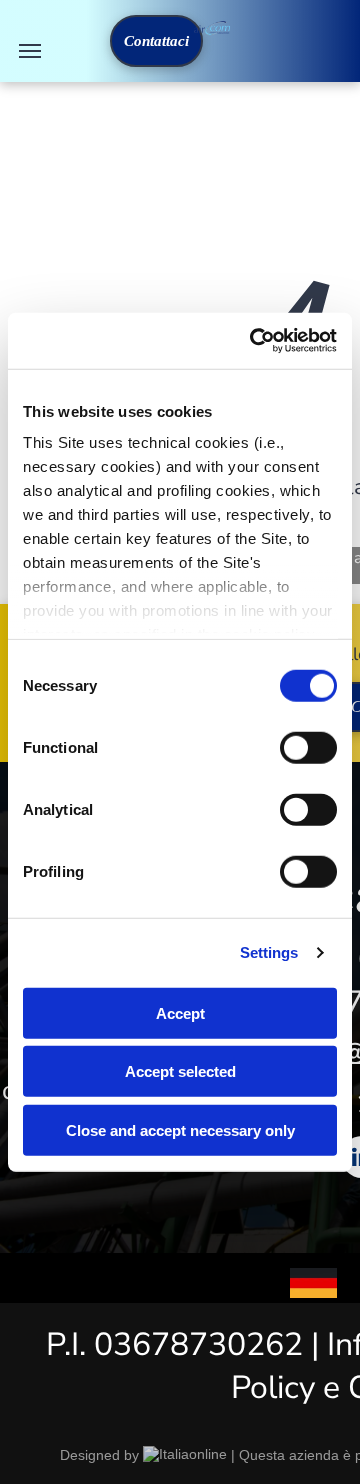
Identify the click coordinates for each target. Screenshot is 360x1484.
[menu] (30, 51)
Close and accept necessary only (180, 1129)
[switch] (308, 747)
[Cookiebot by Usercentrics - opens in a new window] (254, 341)
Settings (269, 952)
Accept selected (180, 1071)
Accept (180, 1012)
